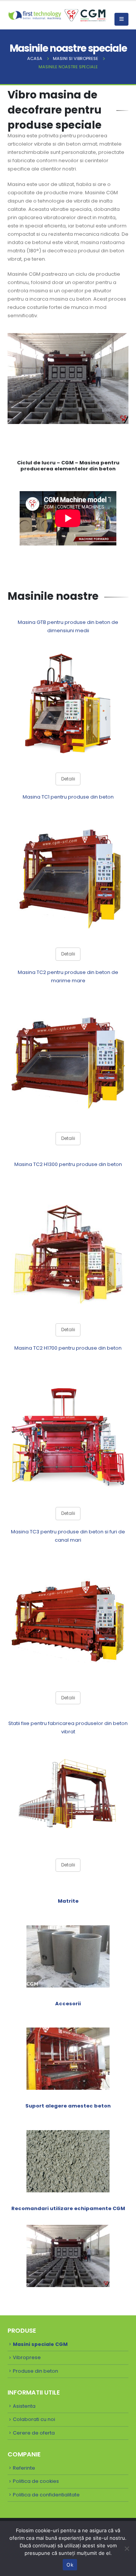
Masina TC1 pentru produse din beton (68, 797)
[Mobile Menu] (121, 19)
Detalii (68, 779)
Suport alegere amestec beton (68, 2106)
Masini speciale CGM (40, 2344)
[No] (127, 2548)
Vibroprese (27, 2357)
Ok (70, 2565)
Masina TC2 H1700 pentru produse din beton (68, 1348)
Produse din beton (36, 2371)
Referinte (24, 2468)
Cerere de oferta (34, 2433)
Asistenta (24, 2406)
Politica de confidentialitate (46, 2495)
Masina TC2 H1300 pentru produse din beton (68, 1164)
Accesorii (68, 2004)
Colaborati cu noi (34, 2419)
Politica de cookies (36, 2481)
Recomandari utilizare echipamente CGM (68, 2208)
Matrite (68, 1901)
